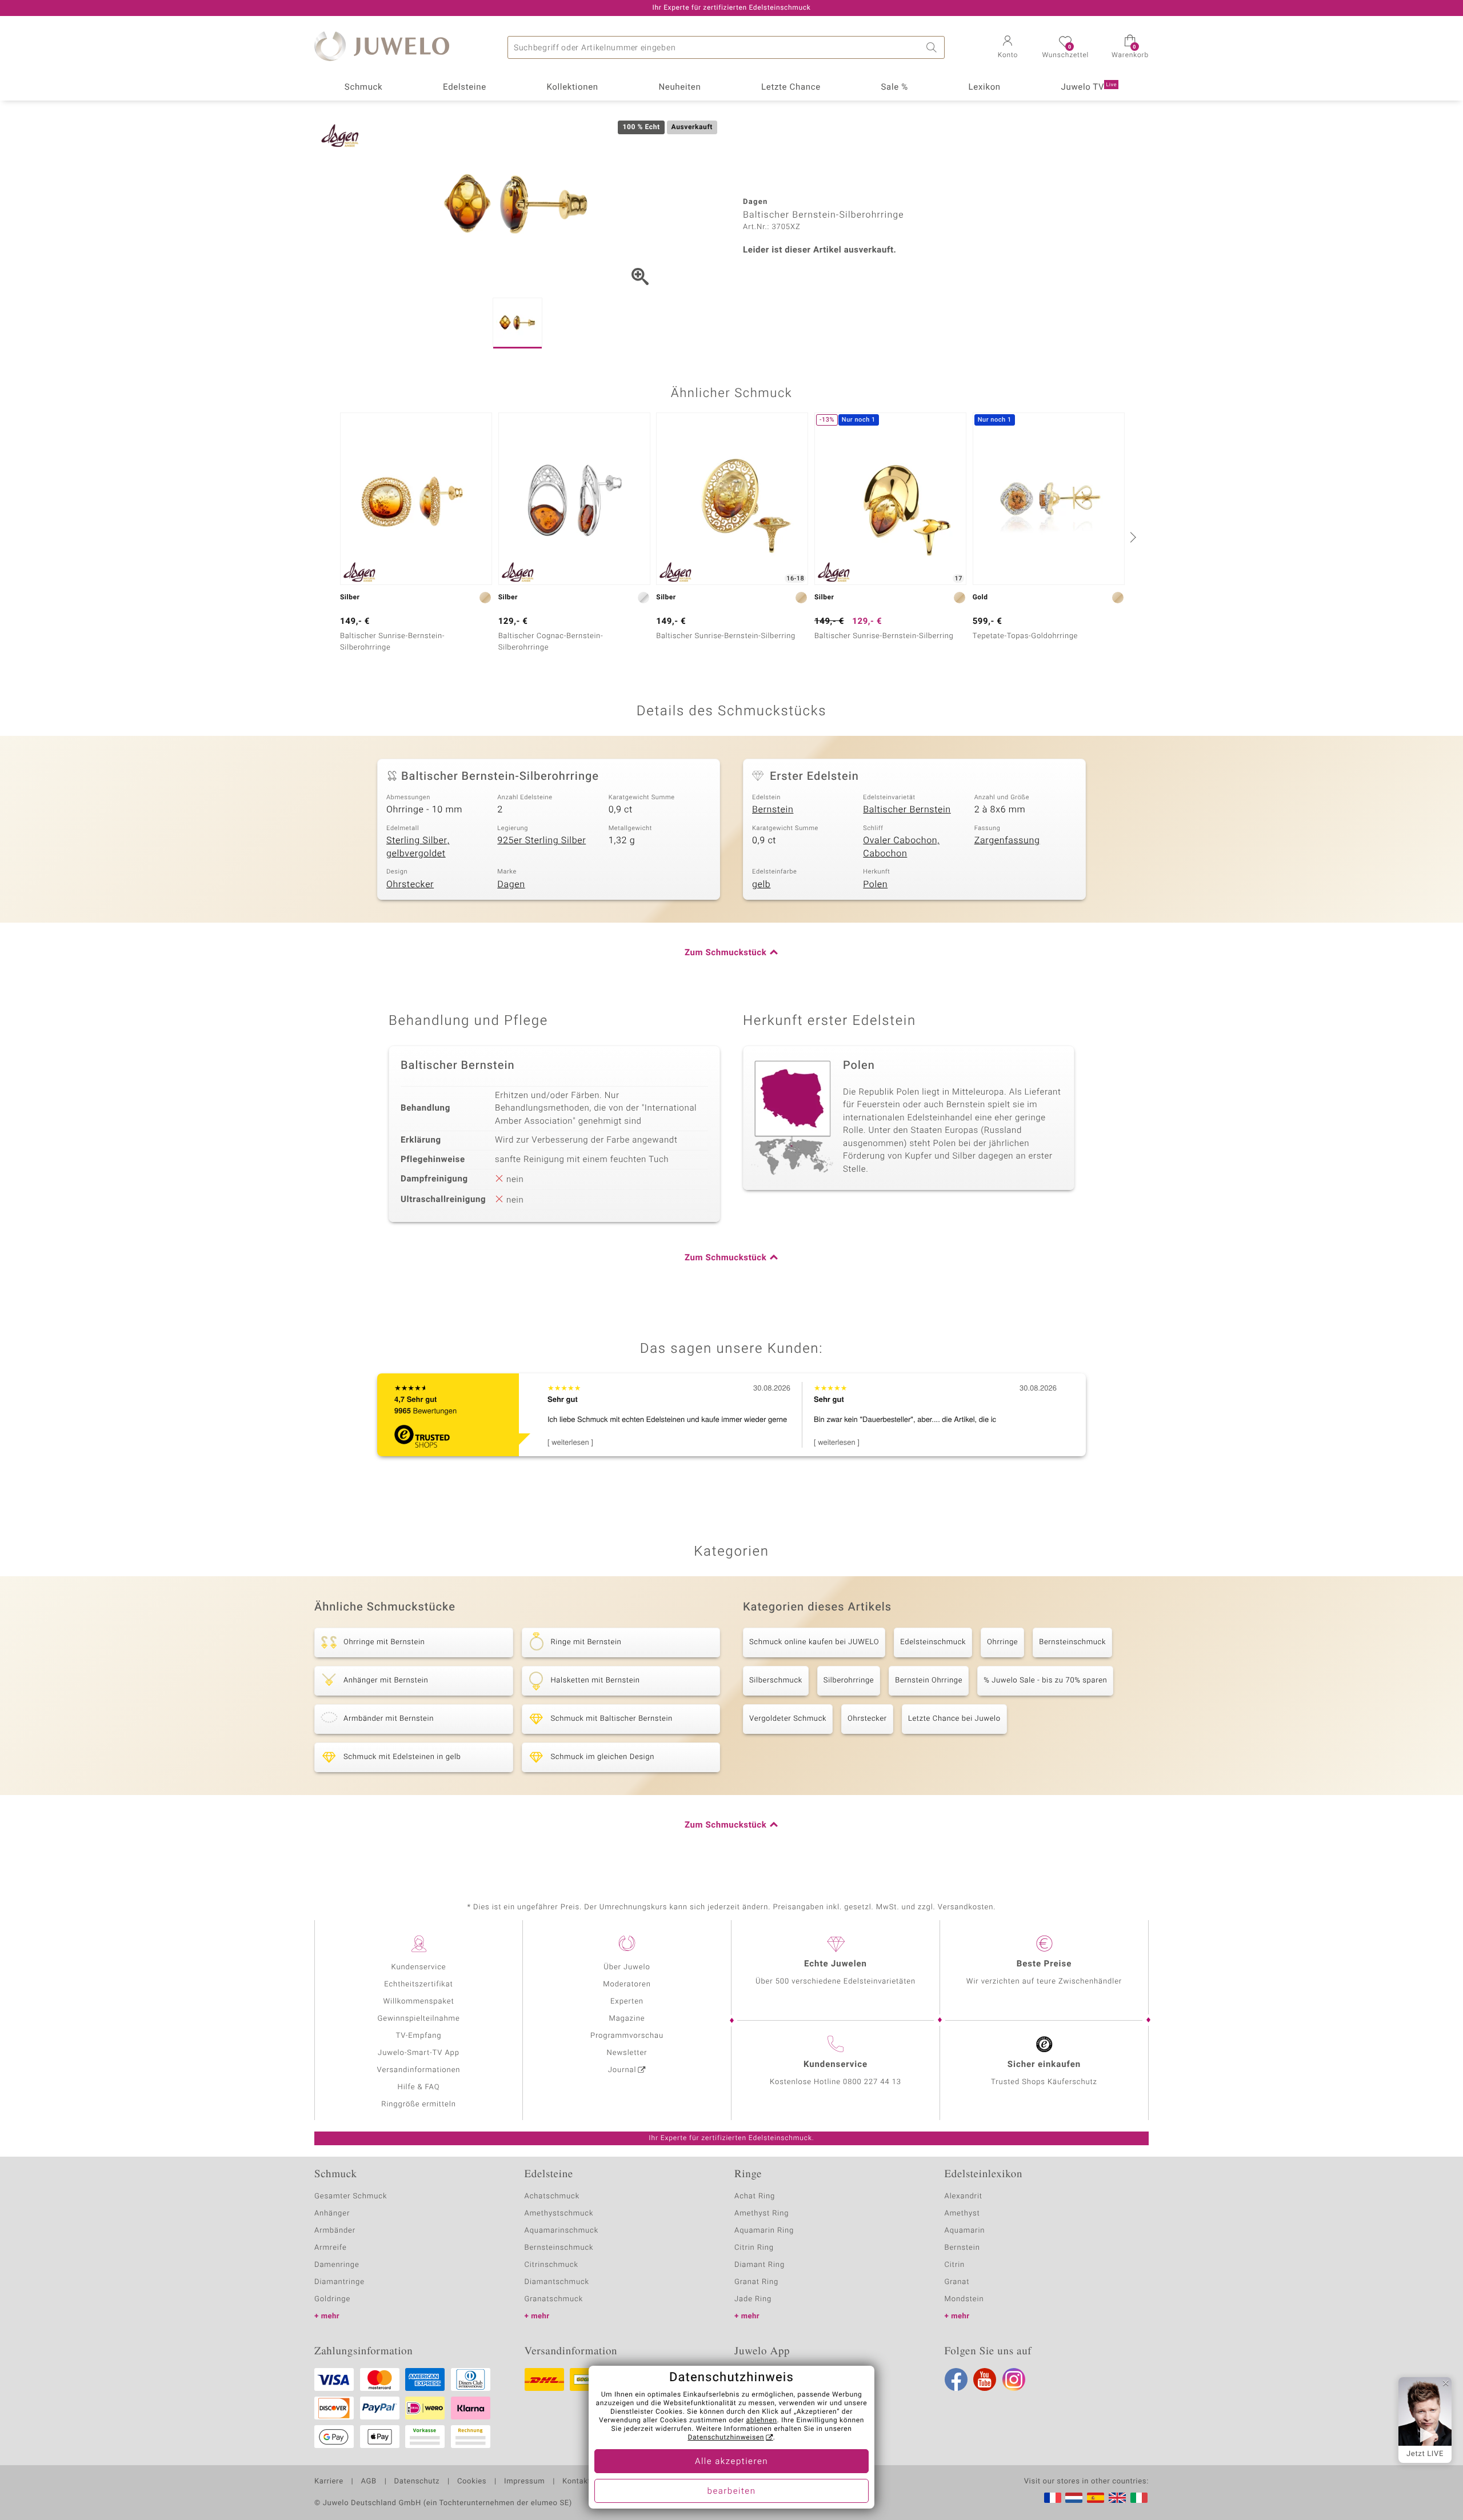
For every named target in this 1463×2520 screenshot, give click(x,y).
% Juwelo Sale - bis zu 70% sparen (1045, 1680)
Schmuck (363, 87)
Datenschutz (417, 2482)
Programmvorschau (627, 2036)
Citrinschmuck (551, 2265)
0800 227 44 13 (872, 2082)
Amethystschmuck (559, 2213)
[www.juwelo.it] (1139, 2498)
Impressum (524, 2482)
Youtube (985, 2379)
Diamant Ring (760, 2265)
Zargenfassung (1007, 840)
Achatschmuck (552, 2196)
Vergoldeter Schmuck (788, 1719)
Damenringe (337, 2265)
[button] (1008, 48)
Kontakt (576, 2482)
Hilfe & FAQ (419, 2087)
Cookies (472, 2482)
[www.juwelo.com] (1117, 2498)
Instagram (1014, 2379)
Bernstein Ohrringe (929, 1680)
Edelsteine (465, 87)
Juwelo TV (1089, 87)
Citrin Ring (754, 2248)
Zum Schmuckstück (725, 953)
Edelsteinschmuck (933, 1642)
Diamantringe (339, 2282)
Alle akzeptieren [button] (731, 2462)
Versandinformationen (419, 2070)
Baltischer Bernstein (907, 810)
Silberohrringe (849, 1680)
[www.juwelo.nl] (1074, 2498)
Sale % (895, 87)
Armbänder (335, 2231)
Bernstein (773, 810)
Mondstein (964, 2299)
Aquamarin (965, 2231)
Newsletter (627, 2053)
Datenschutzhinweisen (726, 2438)
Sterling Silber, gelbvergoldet (418, 847)
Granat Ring (756, 2282)
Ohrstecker (410, 884)
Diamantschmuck (557, 2282)
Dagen (511, 884)
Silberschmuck (776, 1680)
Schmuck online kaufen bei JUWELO (814, 1642)
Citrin (955, 2265)
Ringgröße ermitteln (418, 2104)
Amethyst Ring (762, 2213)
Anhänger (332, 2213)
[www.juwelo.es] (1096, 2498)
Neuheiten (679, 87)
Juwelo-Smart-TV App (419, 2053)
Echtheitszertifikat (418, 1984)
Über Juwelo (627, 1967)
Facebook (956, 2379)
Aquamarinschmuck (562, 2231)
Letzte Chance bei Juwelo (954, 1719)
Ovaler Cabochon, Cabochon (901, 847)
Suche (933, 47)
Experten (627, 2002)
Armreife (331, 2248)
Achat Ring (755, 2196)
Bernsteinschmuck (1072, 1642)
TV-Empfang (419, 2036)
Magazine (627, 2019)
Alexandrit (964, 2196)
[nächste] (1132, 537)
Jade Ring (753, 2299)
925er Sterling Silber (541, 840)
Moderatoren (627, 1984)
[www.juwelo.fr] (1053, 2498)
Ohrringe (1002, 1642)
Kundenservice (418, 1967)
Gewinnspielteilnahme (418, 2019)
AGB (368, 2482)
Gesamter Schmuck (351, 2196)
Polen (875, 884)
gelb (761, 884)
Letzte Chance (791, 87)
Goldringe (332, 2299)
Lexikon (985, 87)
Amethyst (962, 2213)
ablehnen (762, 2421)
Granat (957, 2282)
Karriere (329, 2482)
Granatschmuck (554, 2299)
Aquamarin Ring (764, 2231)
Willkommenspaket (418, 2002)
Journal (622, 2070)
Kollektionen (573, 87)
